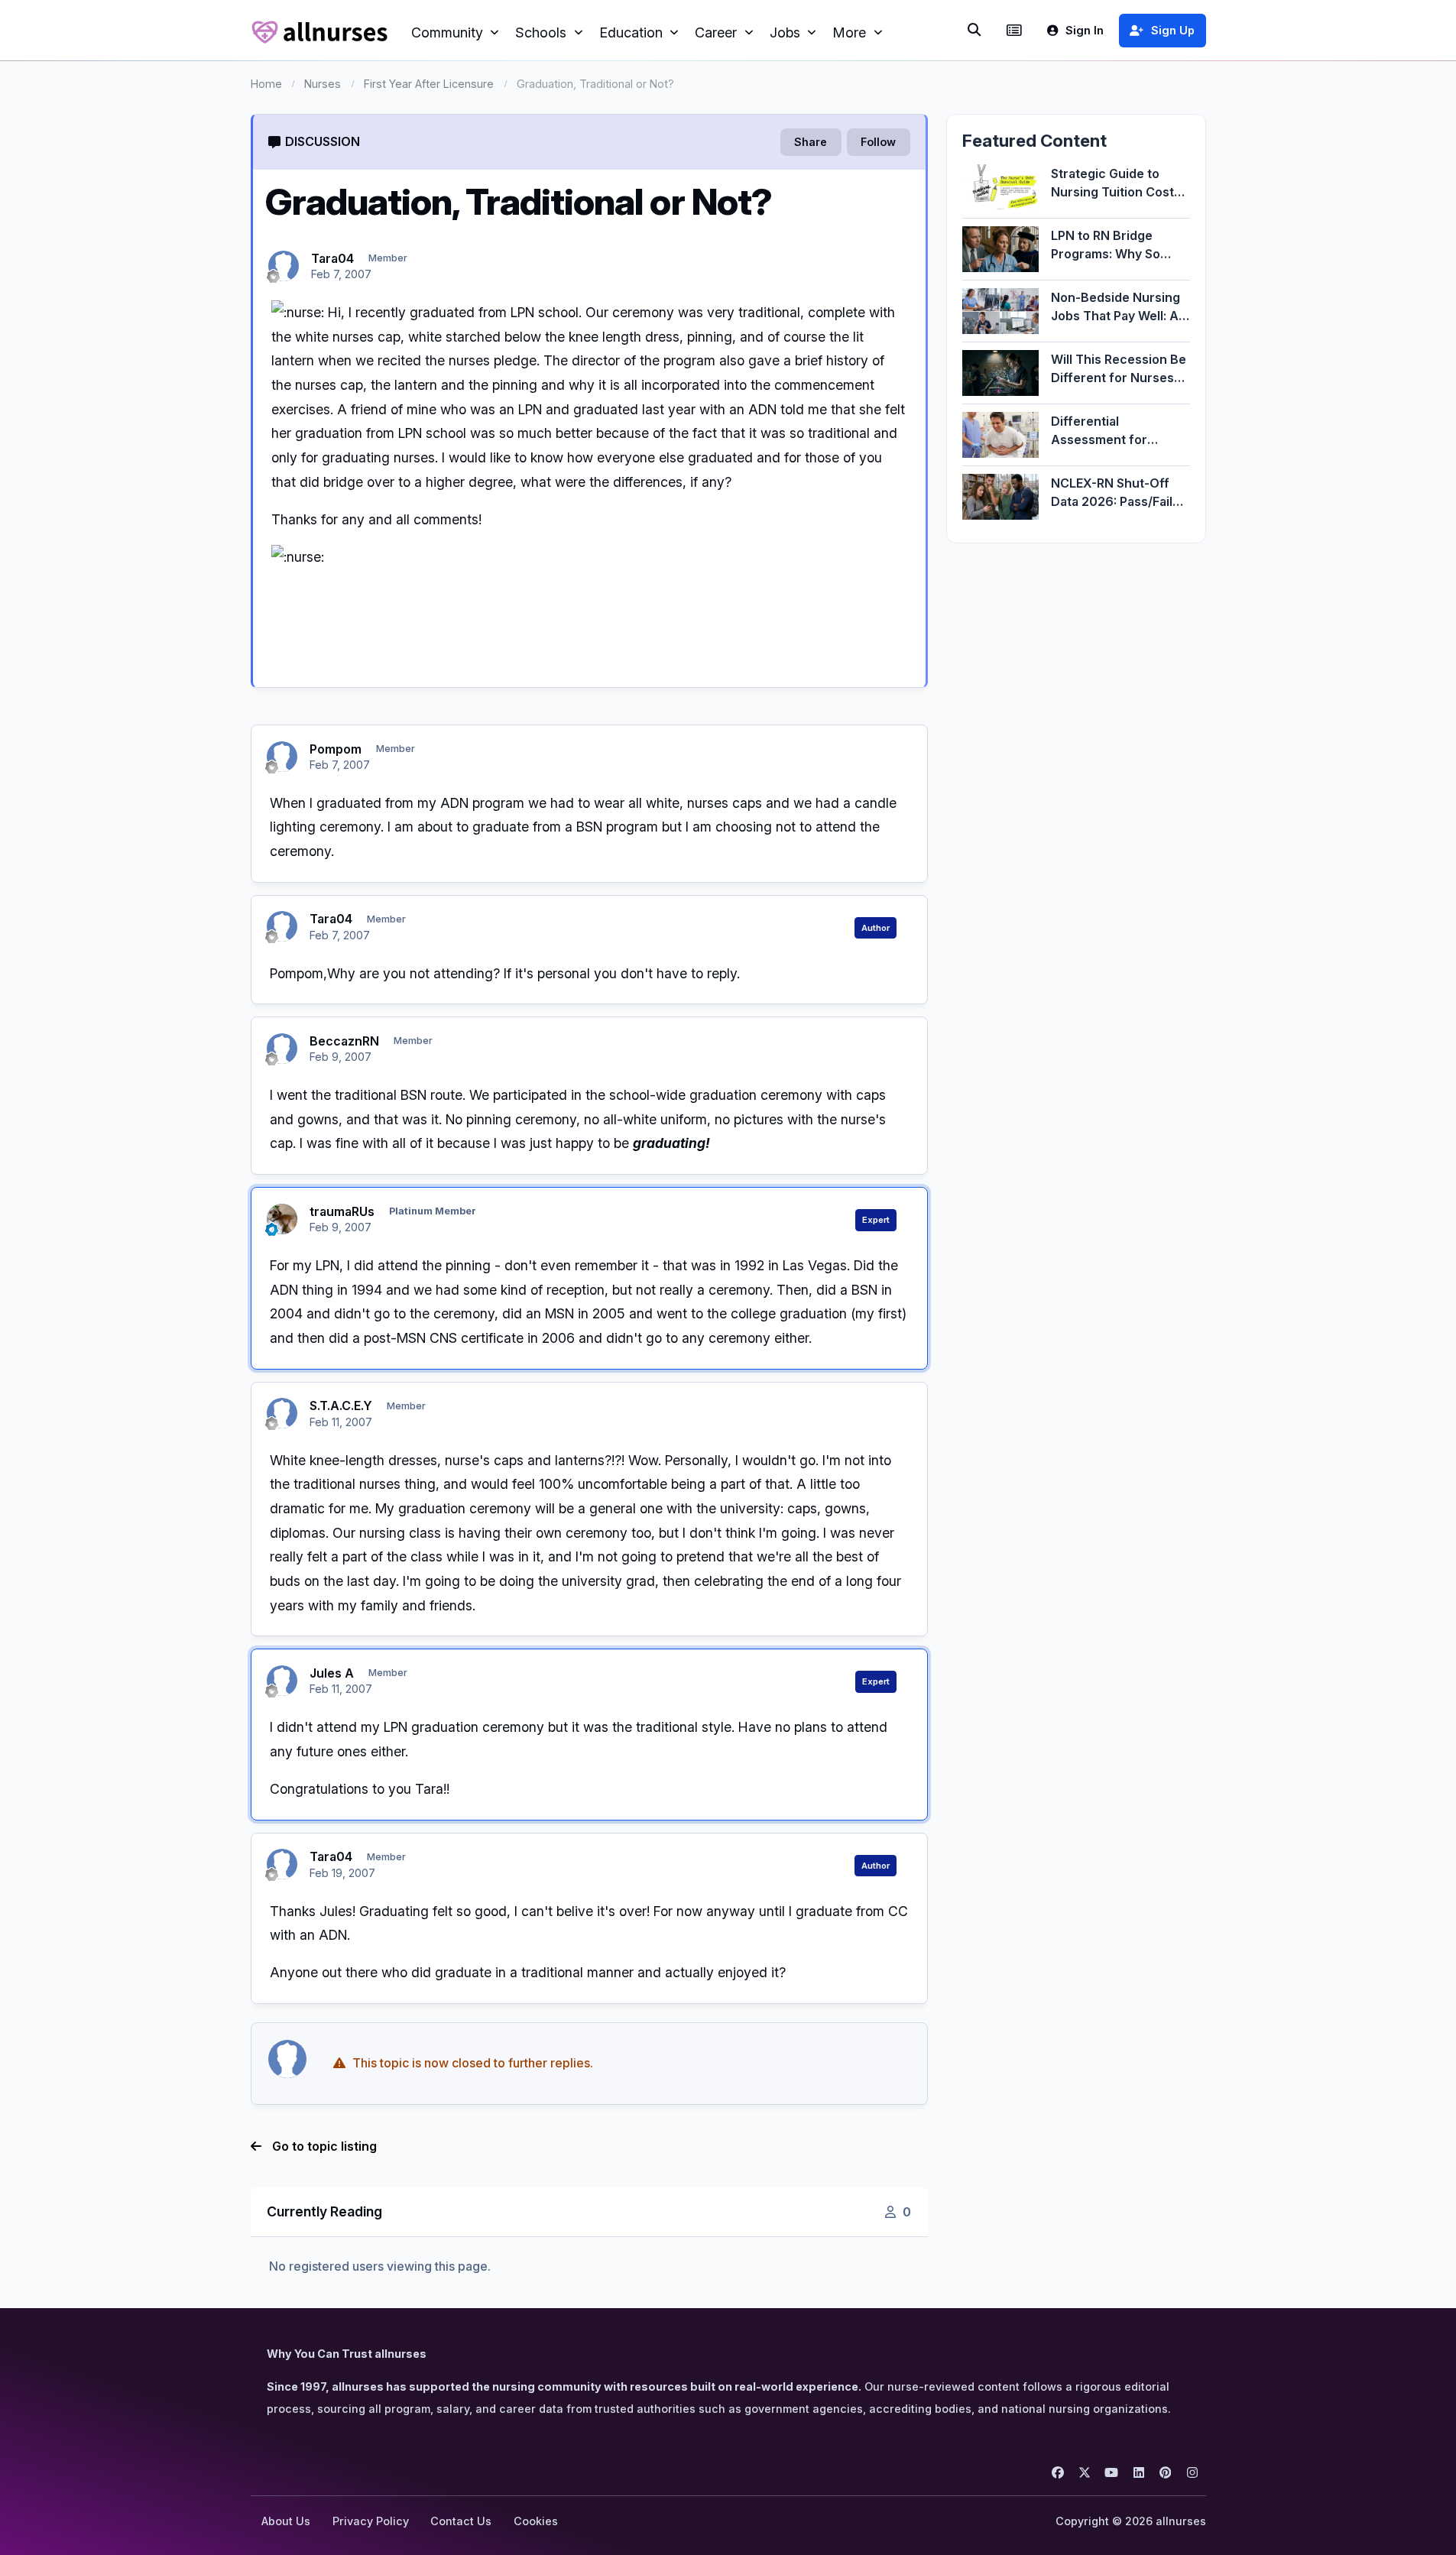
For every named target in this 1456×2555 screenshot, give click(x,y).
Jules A (332, 1673)
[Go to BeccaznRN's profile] (282, 1049)
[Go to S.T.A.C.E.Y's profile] (282, 1413)
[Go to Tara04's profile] (284, 266)
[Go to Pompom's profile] (282, 757)
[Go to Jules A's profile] (282, 1681)
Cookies (536, 2521)
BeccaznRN (344, 1041)
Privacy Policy (371, 2521)
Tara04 (332, 258)
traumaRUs (342, 1211)
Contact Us (461, 2521)
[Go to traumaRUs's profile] (282, 1219)
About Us (286, 2521)
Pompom (336, 749)
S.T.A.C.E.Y (341, 1406)
